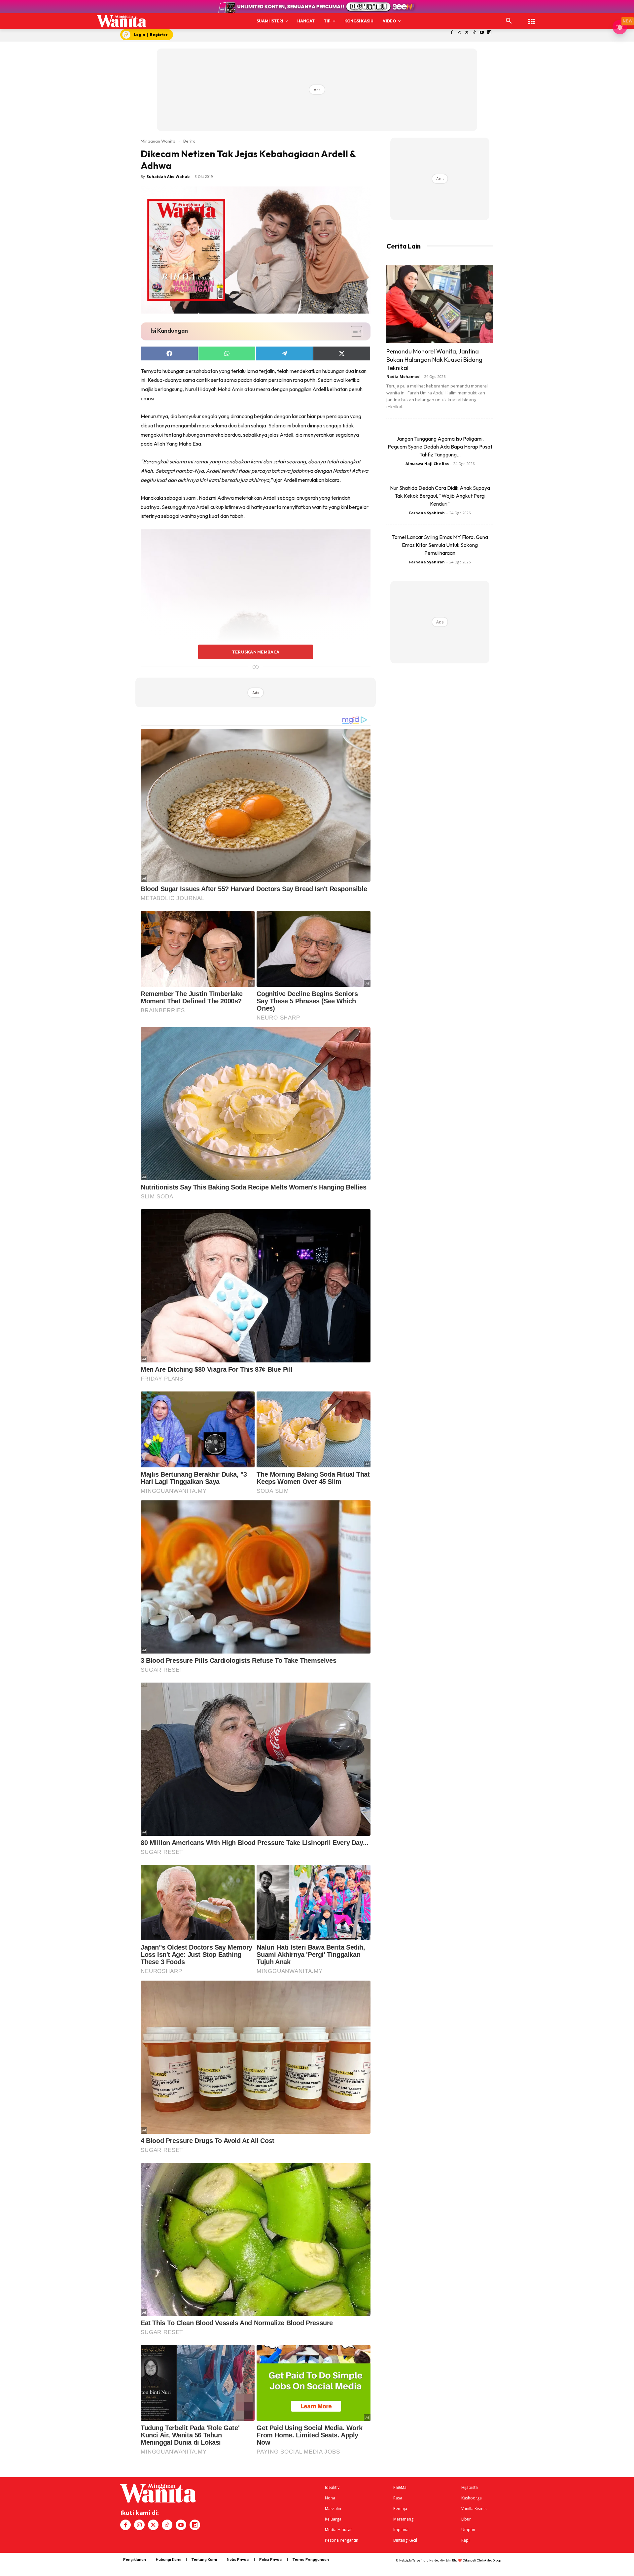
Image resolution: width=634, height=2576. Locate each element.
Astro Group (493, 2560)
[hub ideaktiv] (532, 18)
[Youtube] (482, 33)
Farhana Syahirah (427, 513)
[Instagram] (459, 33)
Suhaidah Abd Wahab (168, 176)
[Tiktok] (474, 33)
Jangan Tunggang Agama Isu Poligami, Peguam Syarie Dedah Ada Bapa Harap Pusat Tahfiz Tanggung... (440, 447)
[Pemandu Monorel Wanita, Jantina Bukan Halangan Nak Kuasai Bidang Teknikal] (440, 304)
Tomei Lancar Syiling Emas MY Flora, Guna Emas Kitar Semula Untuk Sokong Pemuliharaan (440, 545)
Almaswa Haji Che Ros (427, 464)
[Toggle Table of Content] (353, 331)
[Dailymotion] (490, 33)
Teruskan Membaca (256, 652)
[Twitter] (467, 33)
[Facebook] (452, 33)
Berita (189, 141)
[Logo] (122, 21)
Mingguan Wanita (158, 141)
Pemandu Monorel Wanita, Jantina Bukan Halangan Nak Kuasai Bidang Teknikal (434, 360)
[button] (509, 21)
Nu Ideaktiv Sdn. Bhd (443, 2560)
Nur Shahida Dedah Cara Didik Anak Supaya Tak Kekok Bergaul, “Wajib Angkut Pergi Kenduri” (440, 496)
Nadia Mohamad (403, 376)
